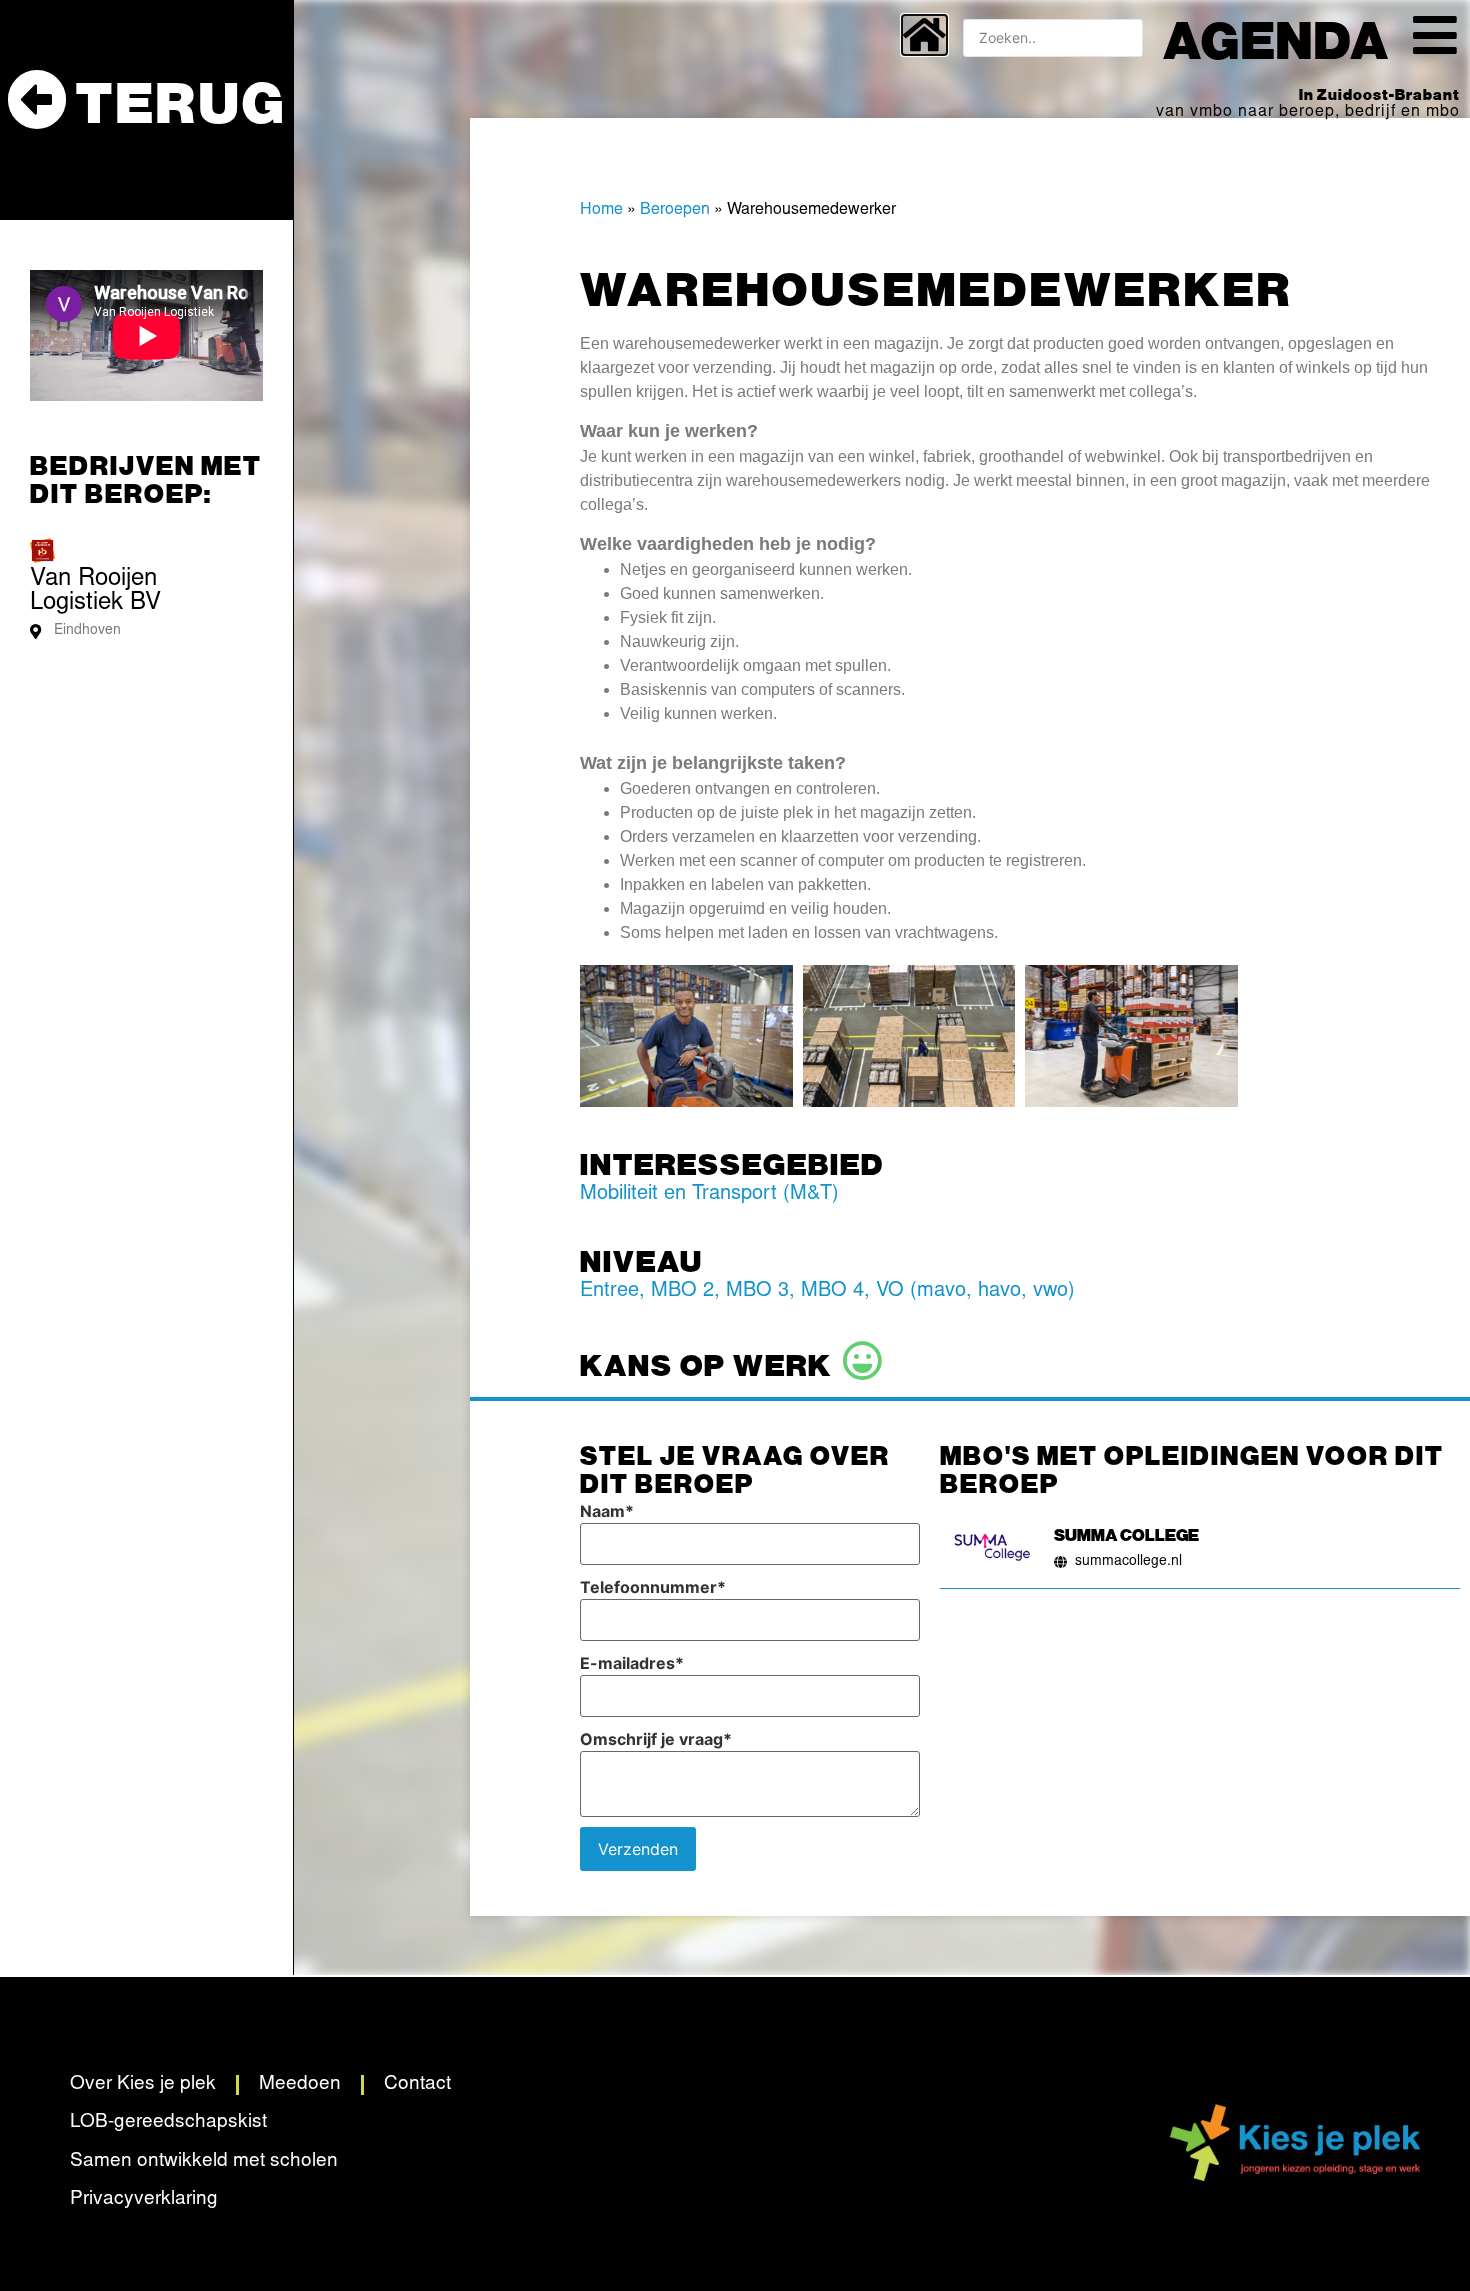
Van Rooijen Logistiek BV (95, 592)
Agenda (1276, 38)
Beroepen (675, 210)
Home (601, 210)
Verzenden (638, 1849)
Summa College (1126, 1534)
